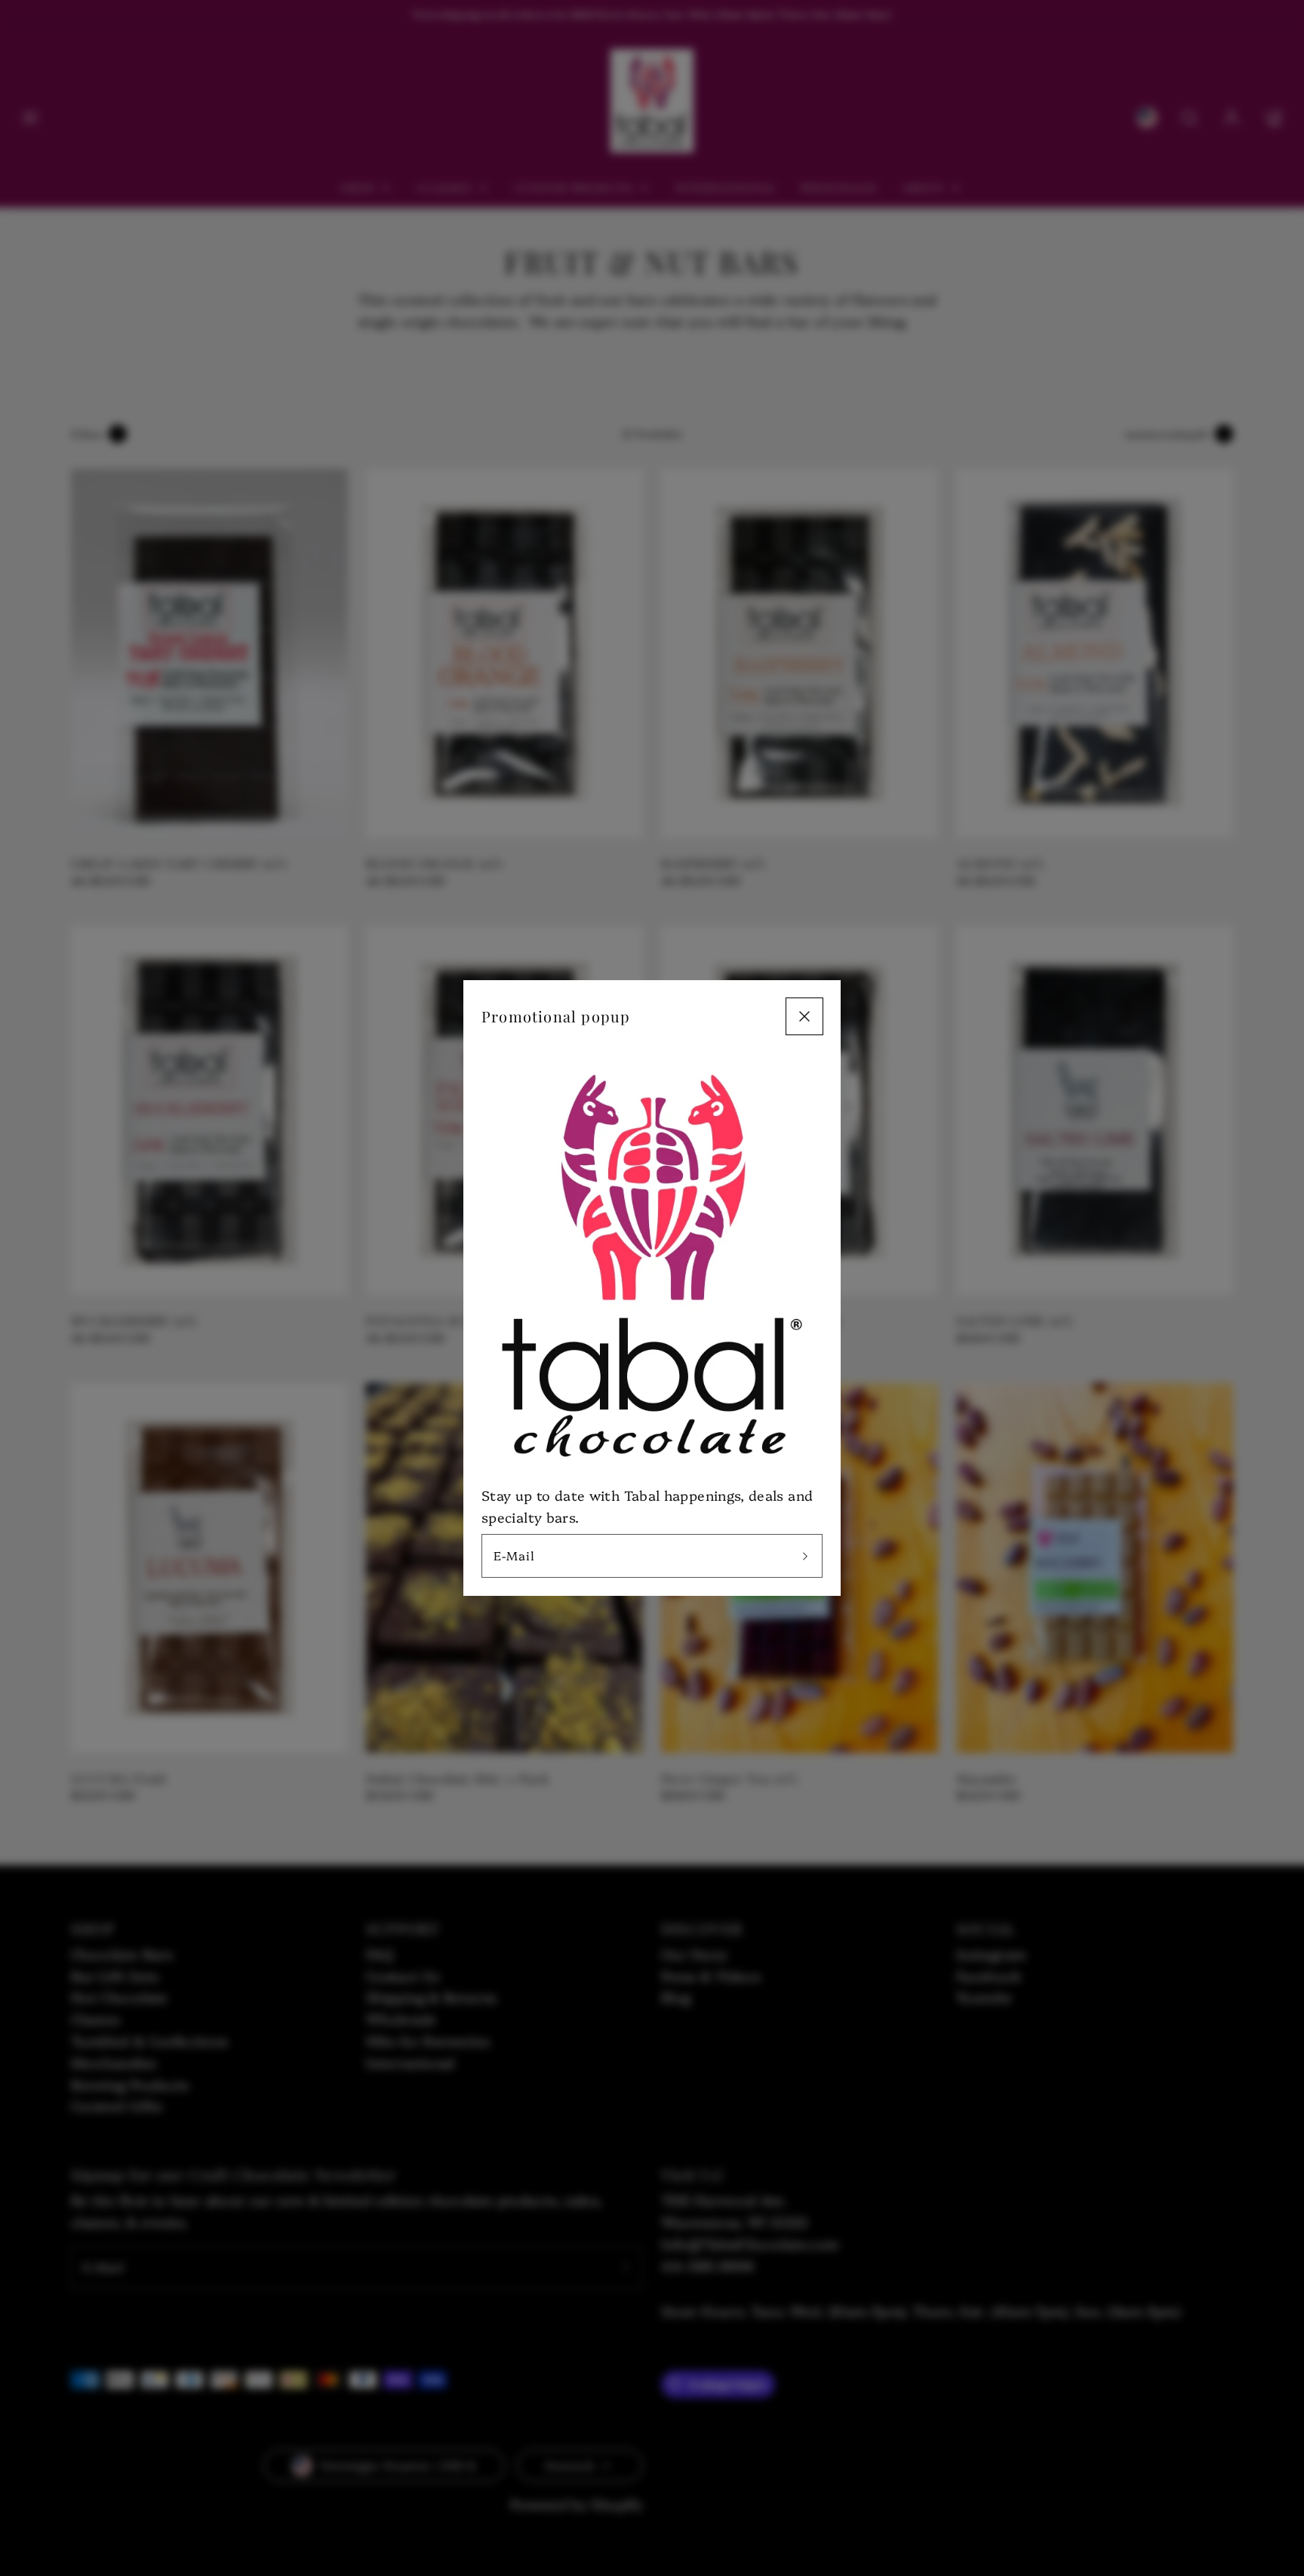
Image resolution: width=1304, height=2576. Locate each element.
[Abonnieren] (805, 1556)
